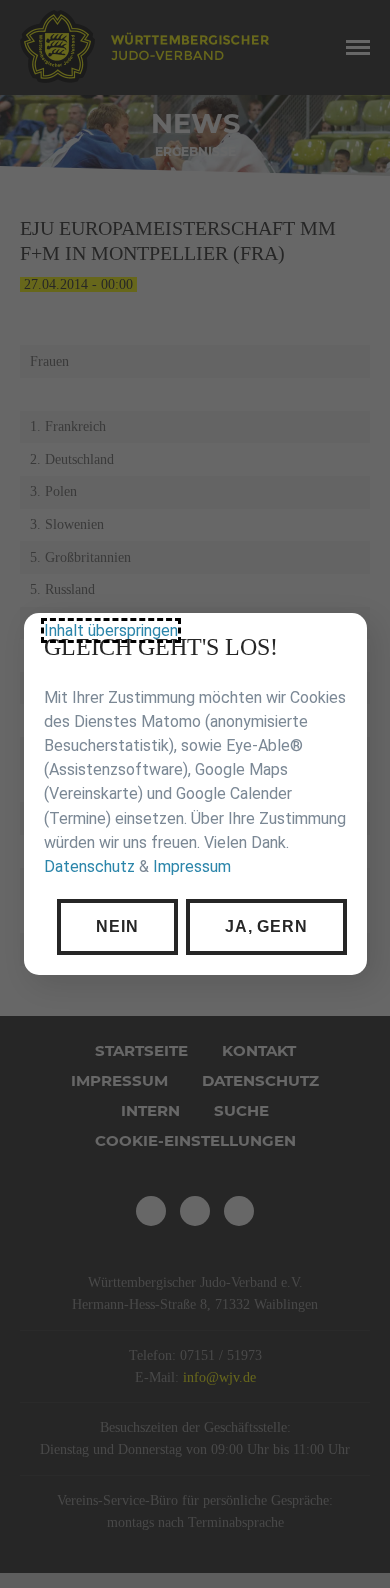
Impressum (192, 866)
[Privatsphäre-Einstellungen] (337, 643)
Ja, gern (266, 926)
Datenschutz (89, 866)
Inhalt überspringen (111, 630)
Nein (117, 926)
